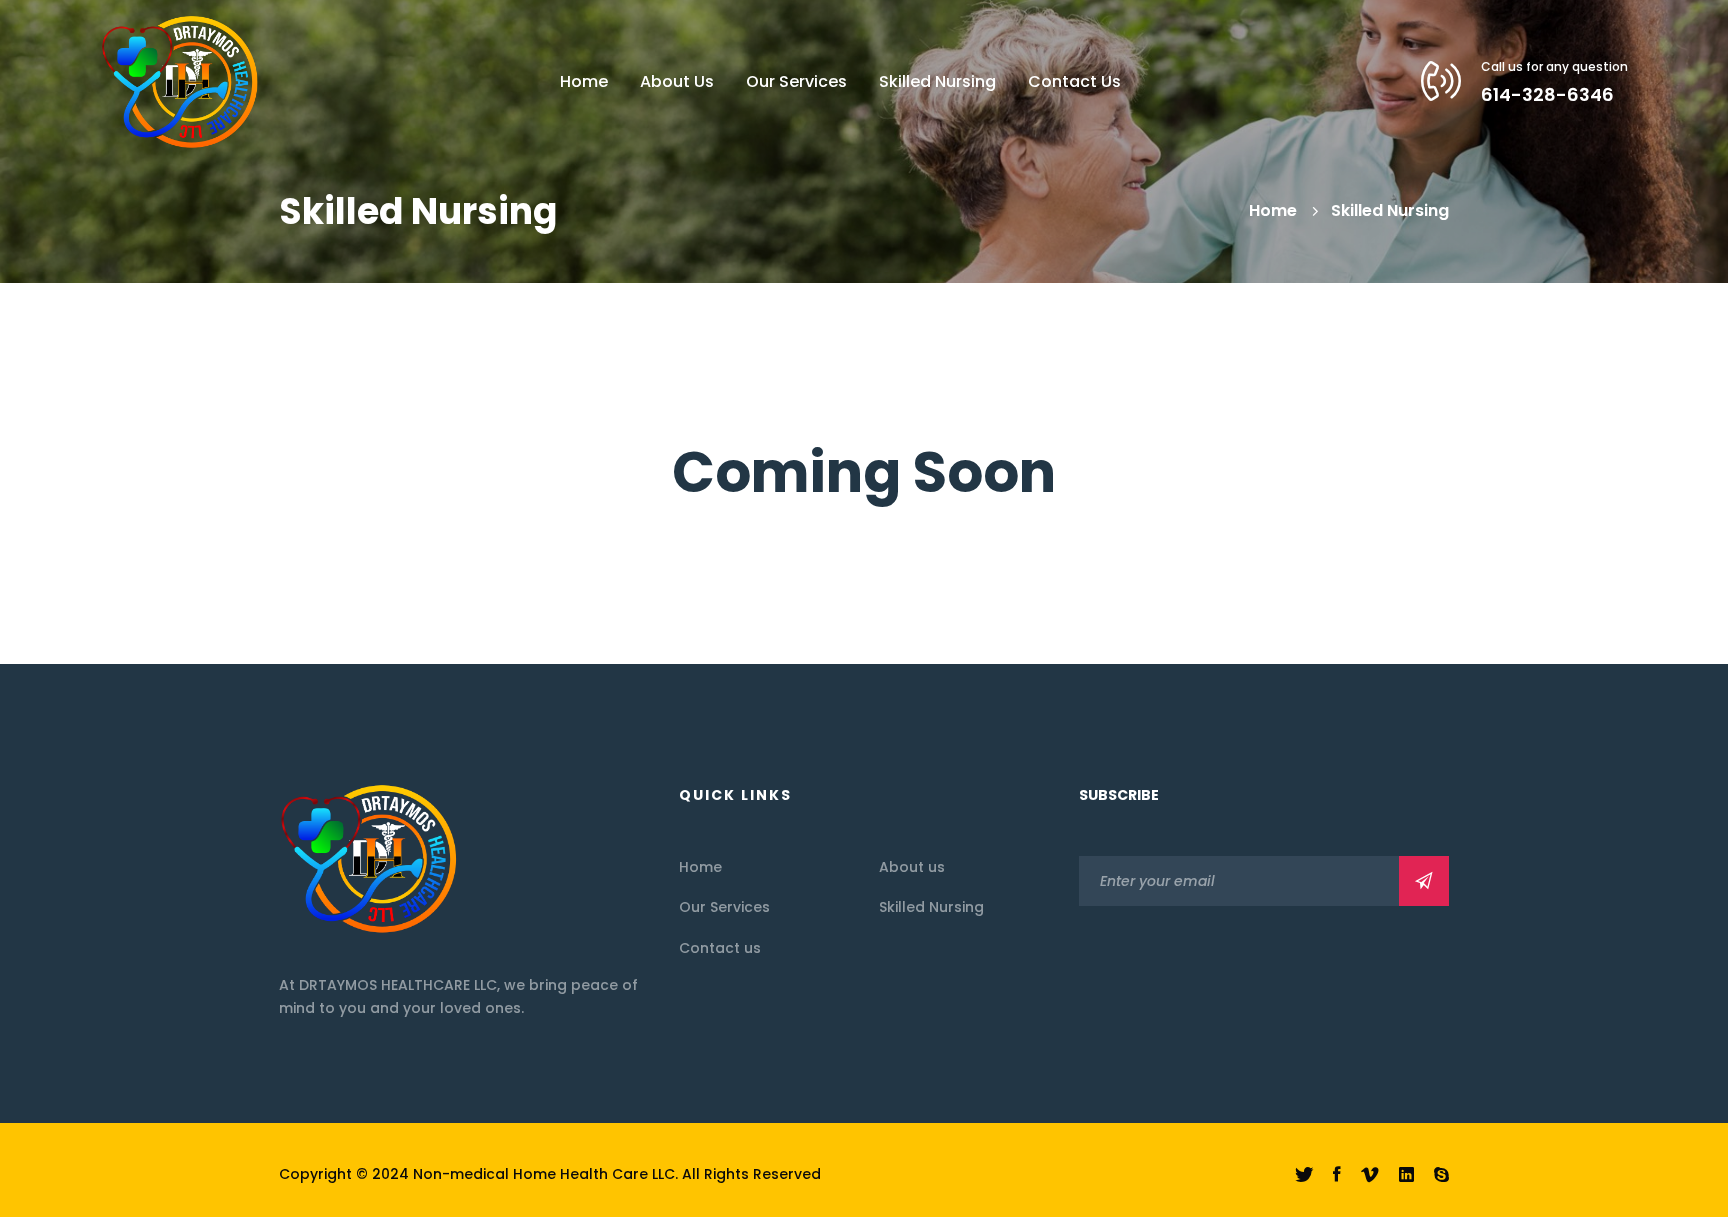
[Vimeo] (1370, 1175)
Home (1273, 210)
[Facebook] (1337, 1175)
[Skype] (1441, 1175)
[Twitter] (1304, 1175)
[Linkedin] (1406, 1175)
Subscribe (1424, 881)
